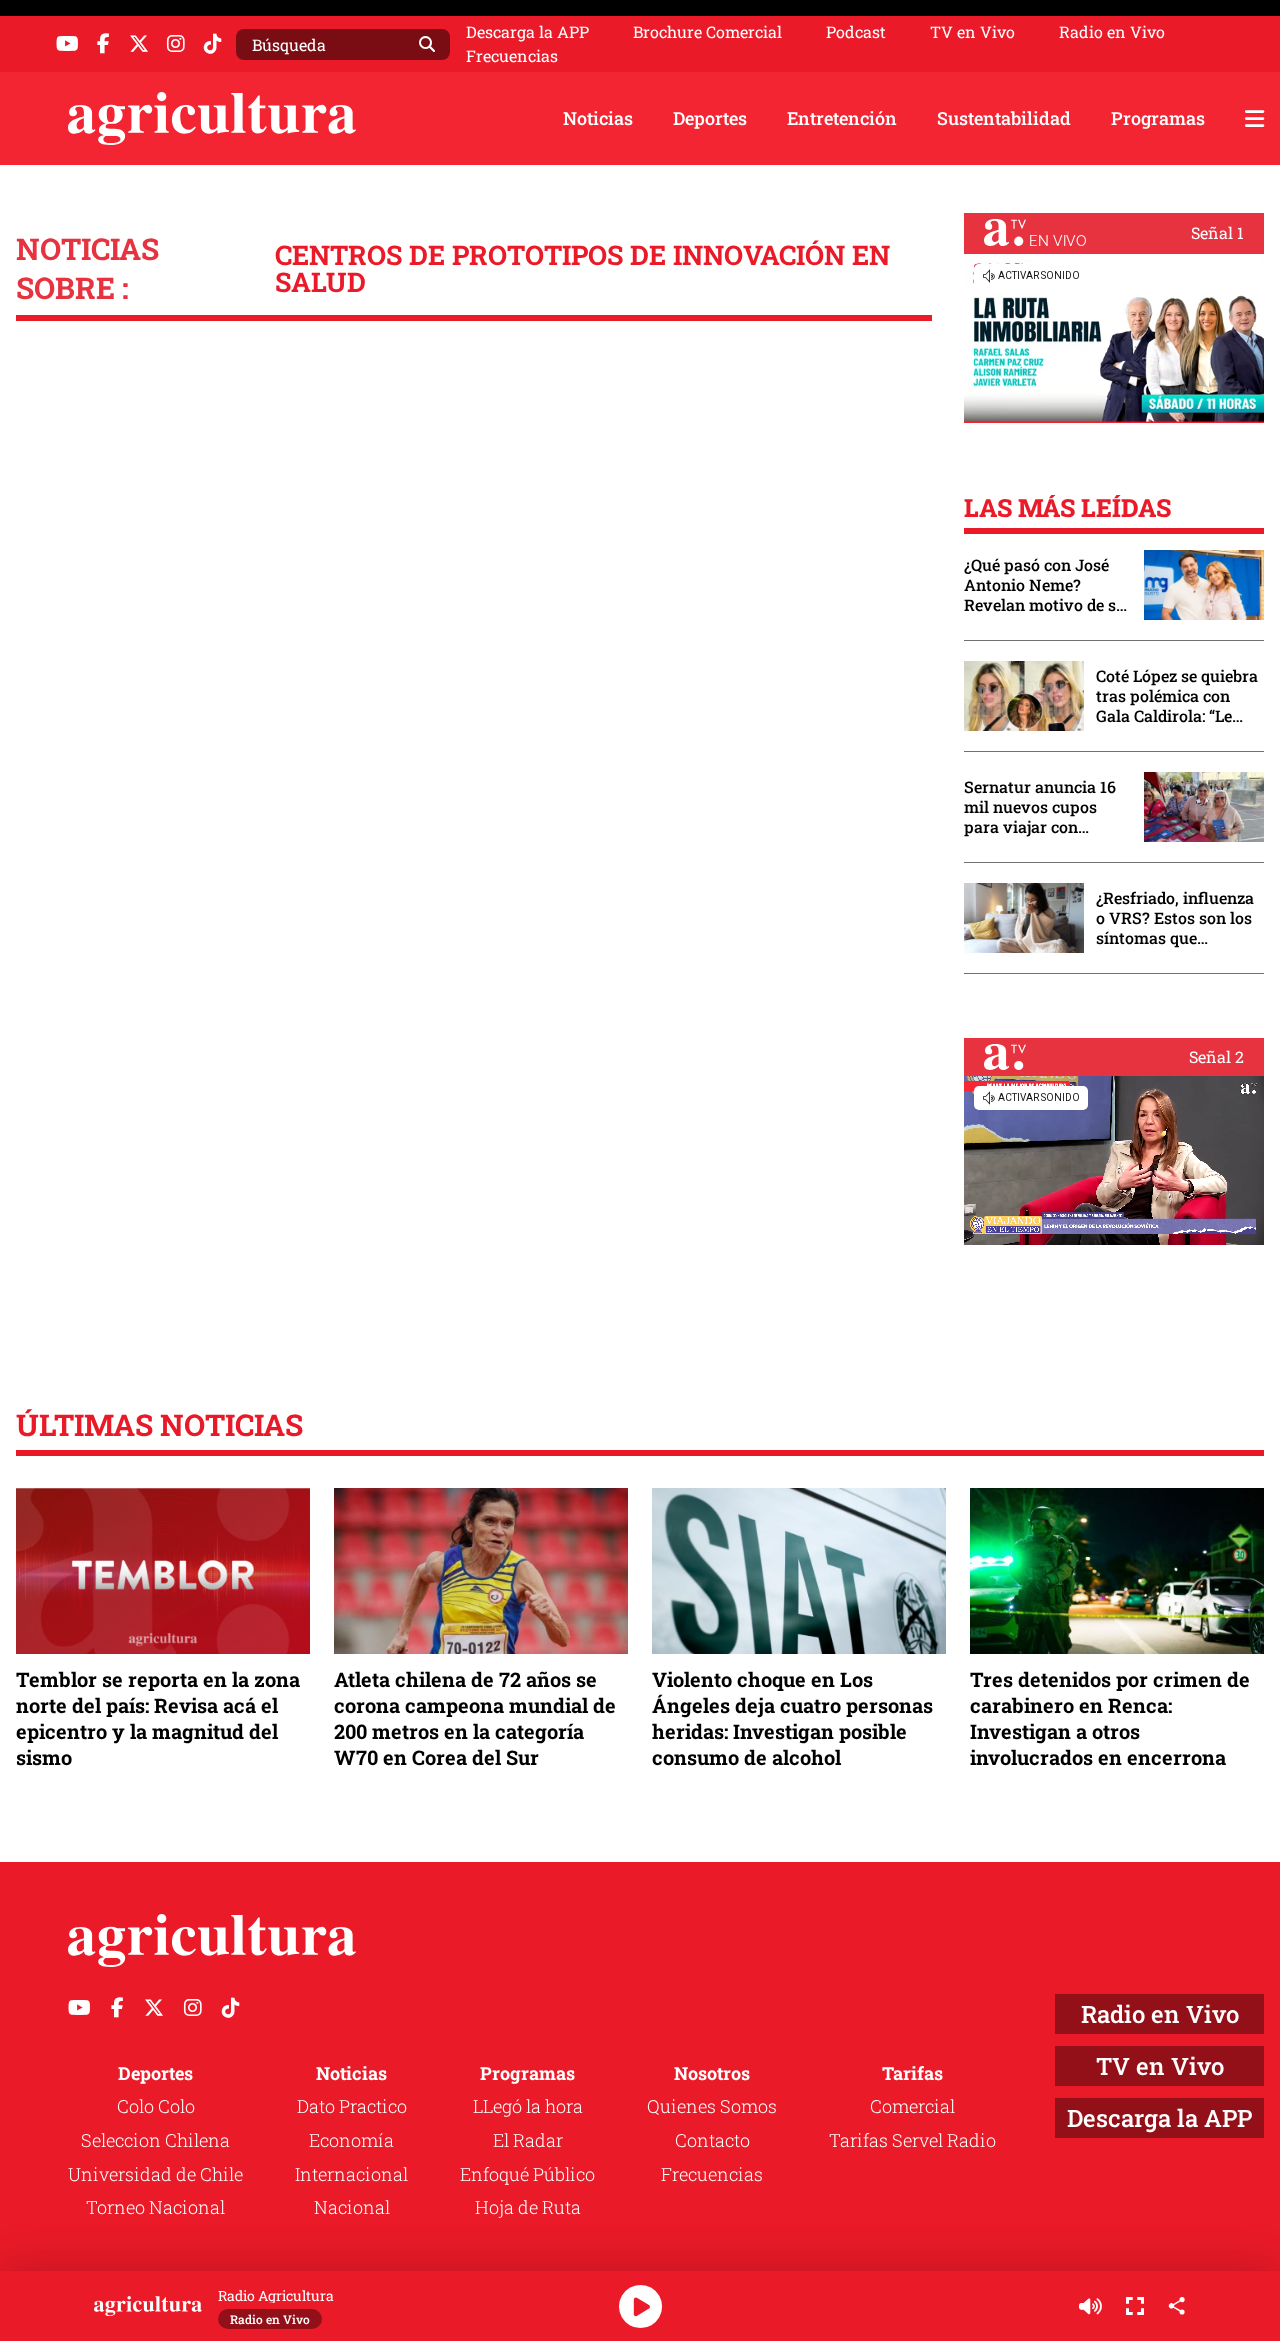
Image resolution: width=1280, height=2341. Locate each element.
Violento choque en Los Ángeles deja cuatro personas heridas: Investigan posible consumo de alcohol (792, 1718)
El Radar (528, 2140)
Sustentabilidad (1004, 118)
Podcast (856, 32)
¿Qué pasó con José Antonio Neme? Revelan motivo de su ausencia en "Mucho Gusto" (1045, 585)
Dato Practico (352, 2106)
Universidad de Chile (155, 2174)
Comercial (912, 2106)
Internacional (351, 2174)
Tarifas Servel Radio (912, 2140)
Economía (351, 2140)
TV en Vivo (972, 32)
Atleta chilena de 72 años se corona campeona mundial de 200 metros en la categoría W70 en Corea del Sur (475, 1718)
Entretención (842, 118)
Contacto (712, 2140)
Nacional (352, 2207)
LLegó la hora (528, 2106)
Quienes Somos (712, 2106)
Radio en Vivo (1112, 32)
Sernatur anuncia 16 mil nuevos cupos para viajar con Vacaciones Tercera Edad (1040, 807)
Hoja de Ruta (528, 2207)
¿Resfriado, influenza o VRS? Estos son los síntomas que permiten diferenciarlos (1175, 918)
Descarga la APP (527, 31)
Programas (1158, 118)
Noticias (598, 118)
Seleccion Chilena (155, 2140)
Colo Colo (156, 2106)
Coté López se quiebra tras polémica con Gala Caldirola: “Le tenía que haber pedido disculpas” (1177, 696)
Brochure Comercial (707, 32)
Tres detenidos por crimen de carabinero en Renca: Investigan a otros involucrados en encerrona (1110, 1718)
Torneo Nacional (155, 2207)
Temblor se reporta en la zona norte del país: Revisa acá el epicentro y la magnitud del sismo (158, 1718)
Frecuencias (512, 56)
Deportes (710, 118)
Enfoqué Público (527, 2174)
